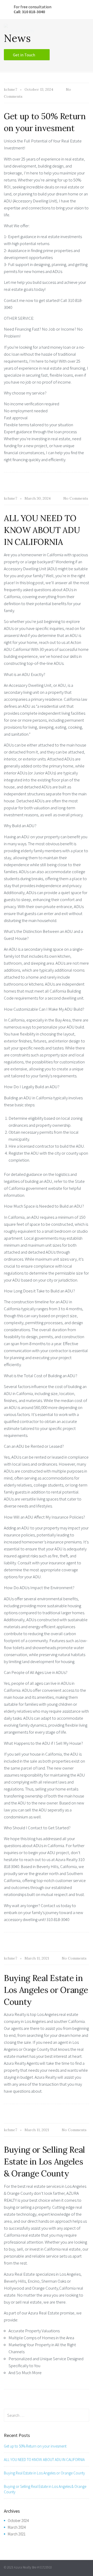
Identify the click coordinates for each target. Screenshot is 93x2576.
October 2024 (18, 2521)
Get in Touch (24, 55)
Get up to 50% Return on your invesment (35, 2446)
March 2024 (17, 2527)
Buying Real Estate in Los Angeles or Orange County (46, 1990)
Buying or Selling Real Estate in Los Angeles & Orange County (44, 2162)
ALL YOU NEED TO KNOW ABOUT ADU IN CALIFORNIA (42, 530)
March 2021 (17, 2534)
